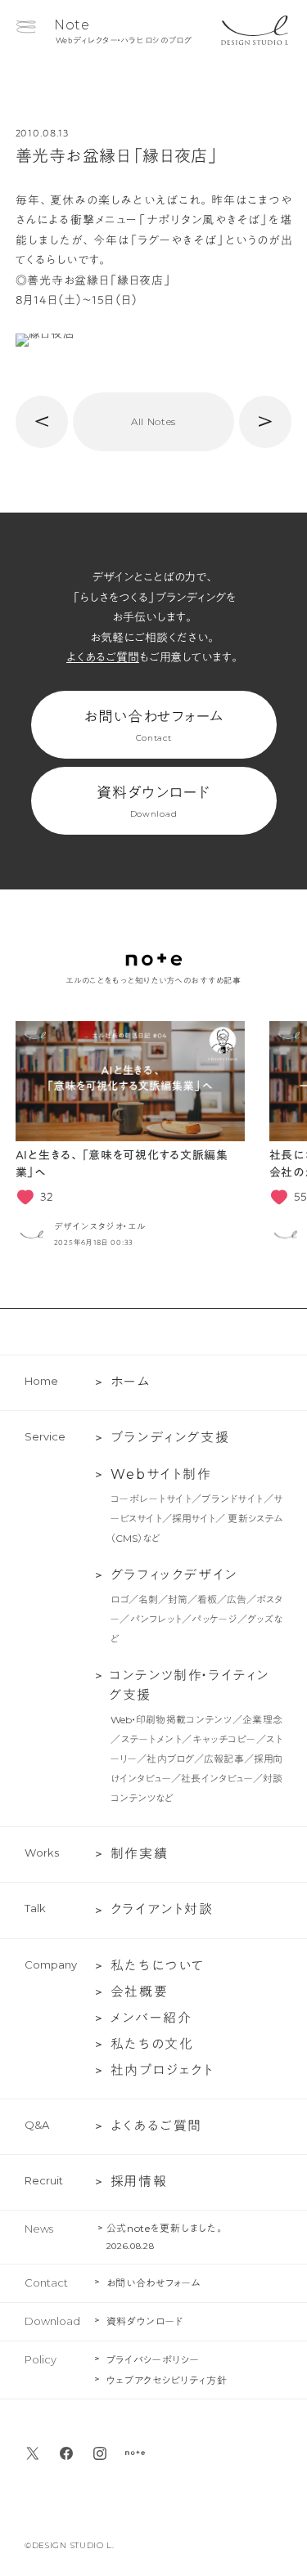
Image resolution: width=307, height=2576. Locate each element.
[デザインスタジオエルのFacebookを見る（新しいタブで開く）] (66, 2453)
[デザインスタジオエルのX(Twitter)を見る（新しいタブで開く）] (33, 2453)
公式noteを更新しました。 (166, 2228)
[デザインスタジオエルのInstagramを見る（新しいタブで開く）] (100, 2453)
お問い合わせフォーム (153, 726)
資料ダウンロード (153, 802)
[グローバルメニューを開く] (26, 27)
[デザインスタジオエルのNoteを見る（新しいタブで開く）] (135, 2453)
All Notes (153, 421)
